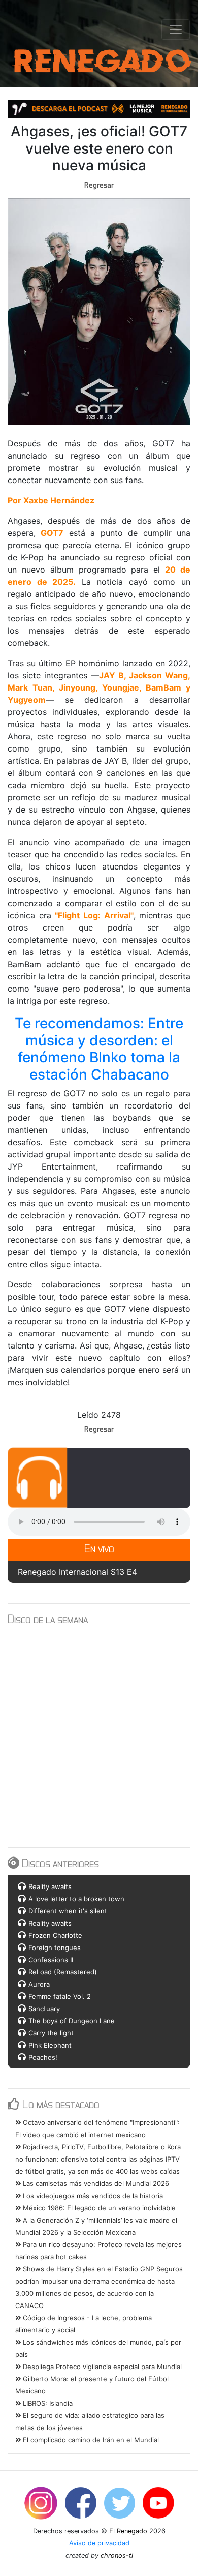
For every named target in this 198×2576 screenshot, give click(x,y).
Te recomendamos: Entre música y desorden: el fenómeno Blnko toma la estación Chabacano (101, 1049)
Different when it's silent (68, 1911)
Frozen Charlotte (55, 1935)
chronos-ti (117, 2555)
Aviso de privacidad (99, 2543)
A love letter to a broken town (76, 1899)
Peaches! (43, 2057)
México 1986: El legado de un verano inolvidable (98, 2208)
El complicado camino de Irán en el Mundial (90, 2440)
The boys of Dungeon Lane (72, 2021)
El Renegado (128, 2531)
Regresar (99, 185)
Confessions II (51, 1960)
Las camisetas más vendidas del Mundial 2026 (95, 2183)
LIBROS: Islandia (47, 2403)
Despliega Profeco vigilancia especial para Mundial (101, 2367)
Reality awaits (50, 1886)
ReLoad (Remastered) (63, 1972)
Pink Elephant (50, 2045)
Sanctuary (44, 2009)
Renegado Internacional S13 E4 (77, 1572)
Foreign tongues (55, 1948)
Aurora (39, 1984)
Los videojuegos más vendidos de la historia (92, 2196)
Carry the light (51, 2033)
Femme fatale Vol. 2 (60, 1996)
